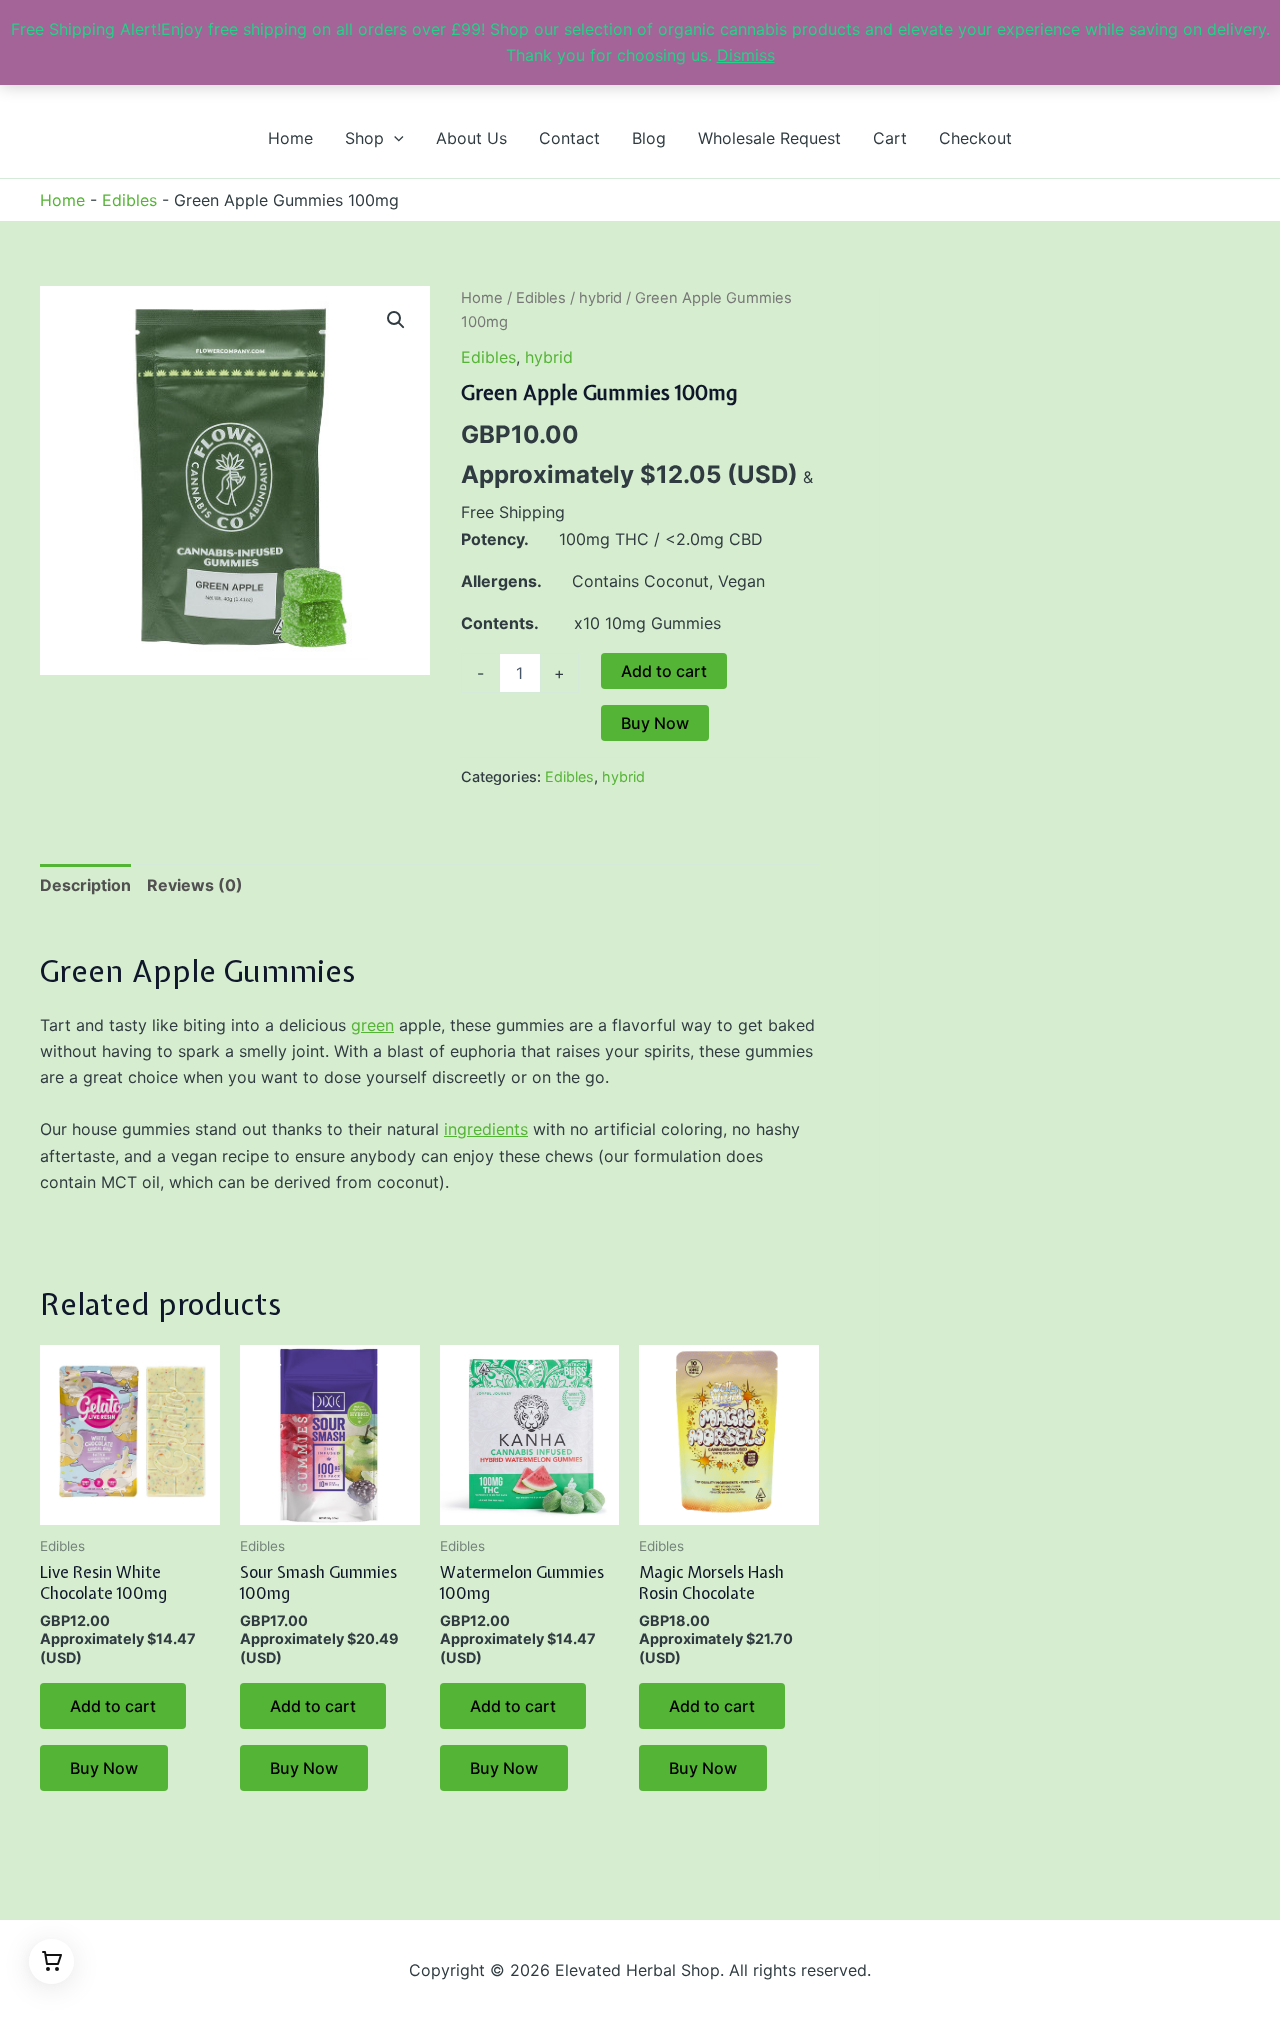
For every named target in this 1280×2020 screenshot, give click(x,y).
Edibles (129, 200)
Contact (569, 138)
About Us (471, 138)
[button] (394, 138)
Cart (890, 138)
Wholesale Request (769, 138)
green (372, 1025)
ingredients (486, 1129)
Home (290, 138)
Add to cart (664, 671)
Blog (649, 138)
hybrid (600, 298)
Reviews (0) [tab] (195, 885)
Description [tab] (85, 885)
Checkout (975, 138)
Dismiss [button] (746, 55)
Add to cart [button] (113, 1706)
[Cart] (51, 1961)
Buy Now (655, 723)
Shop (364, 138)
